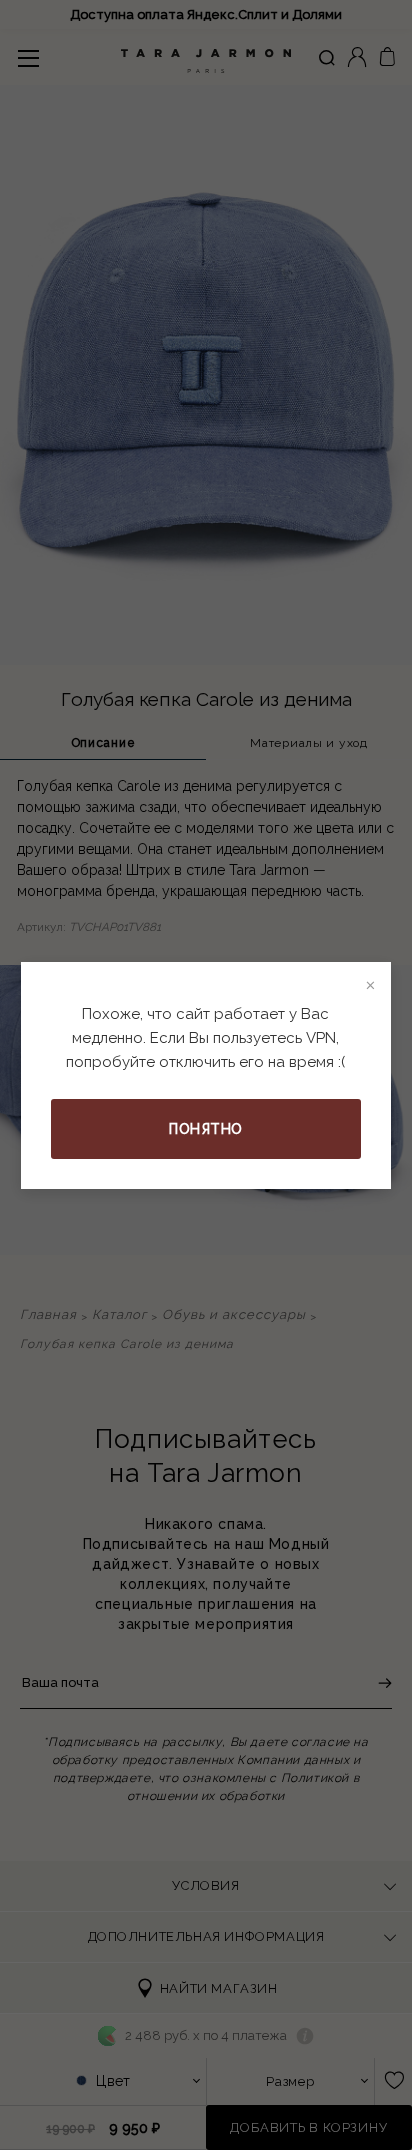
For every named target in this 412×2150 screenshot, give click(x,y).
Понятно (206, 1129)
